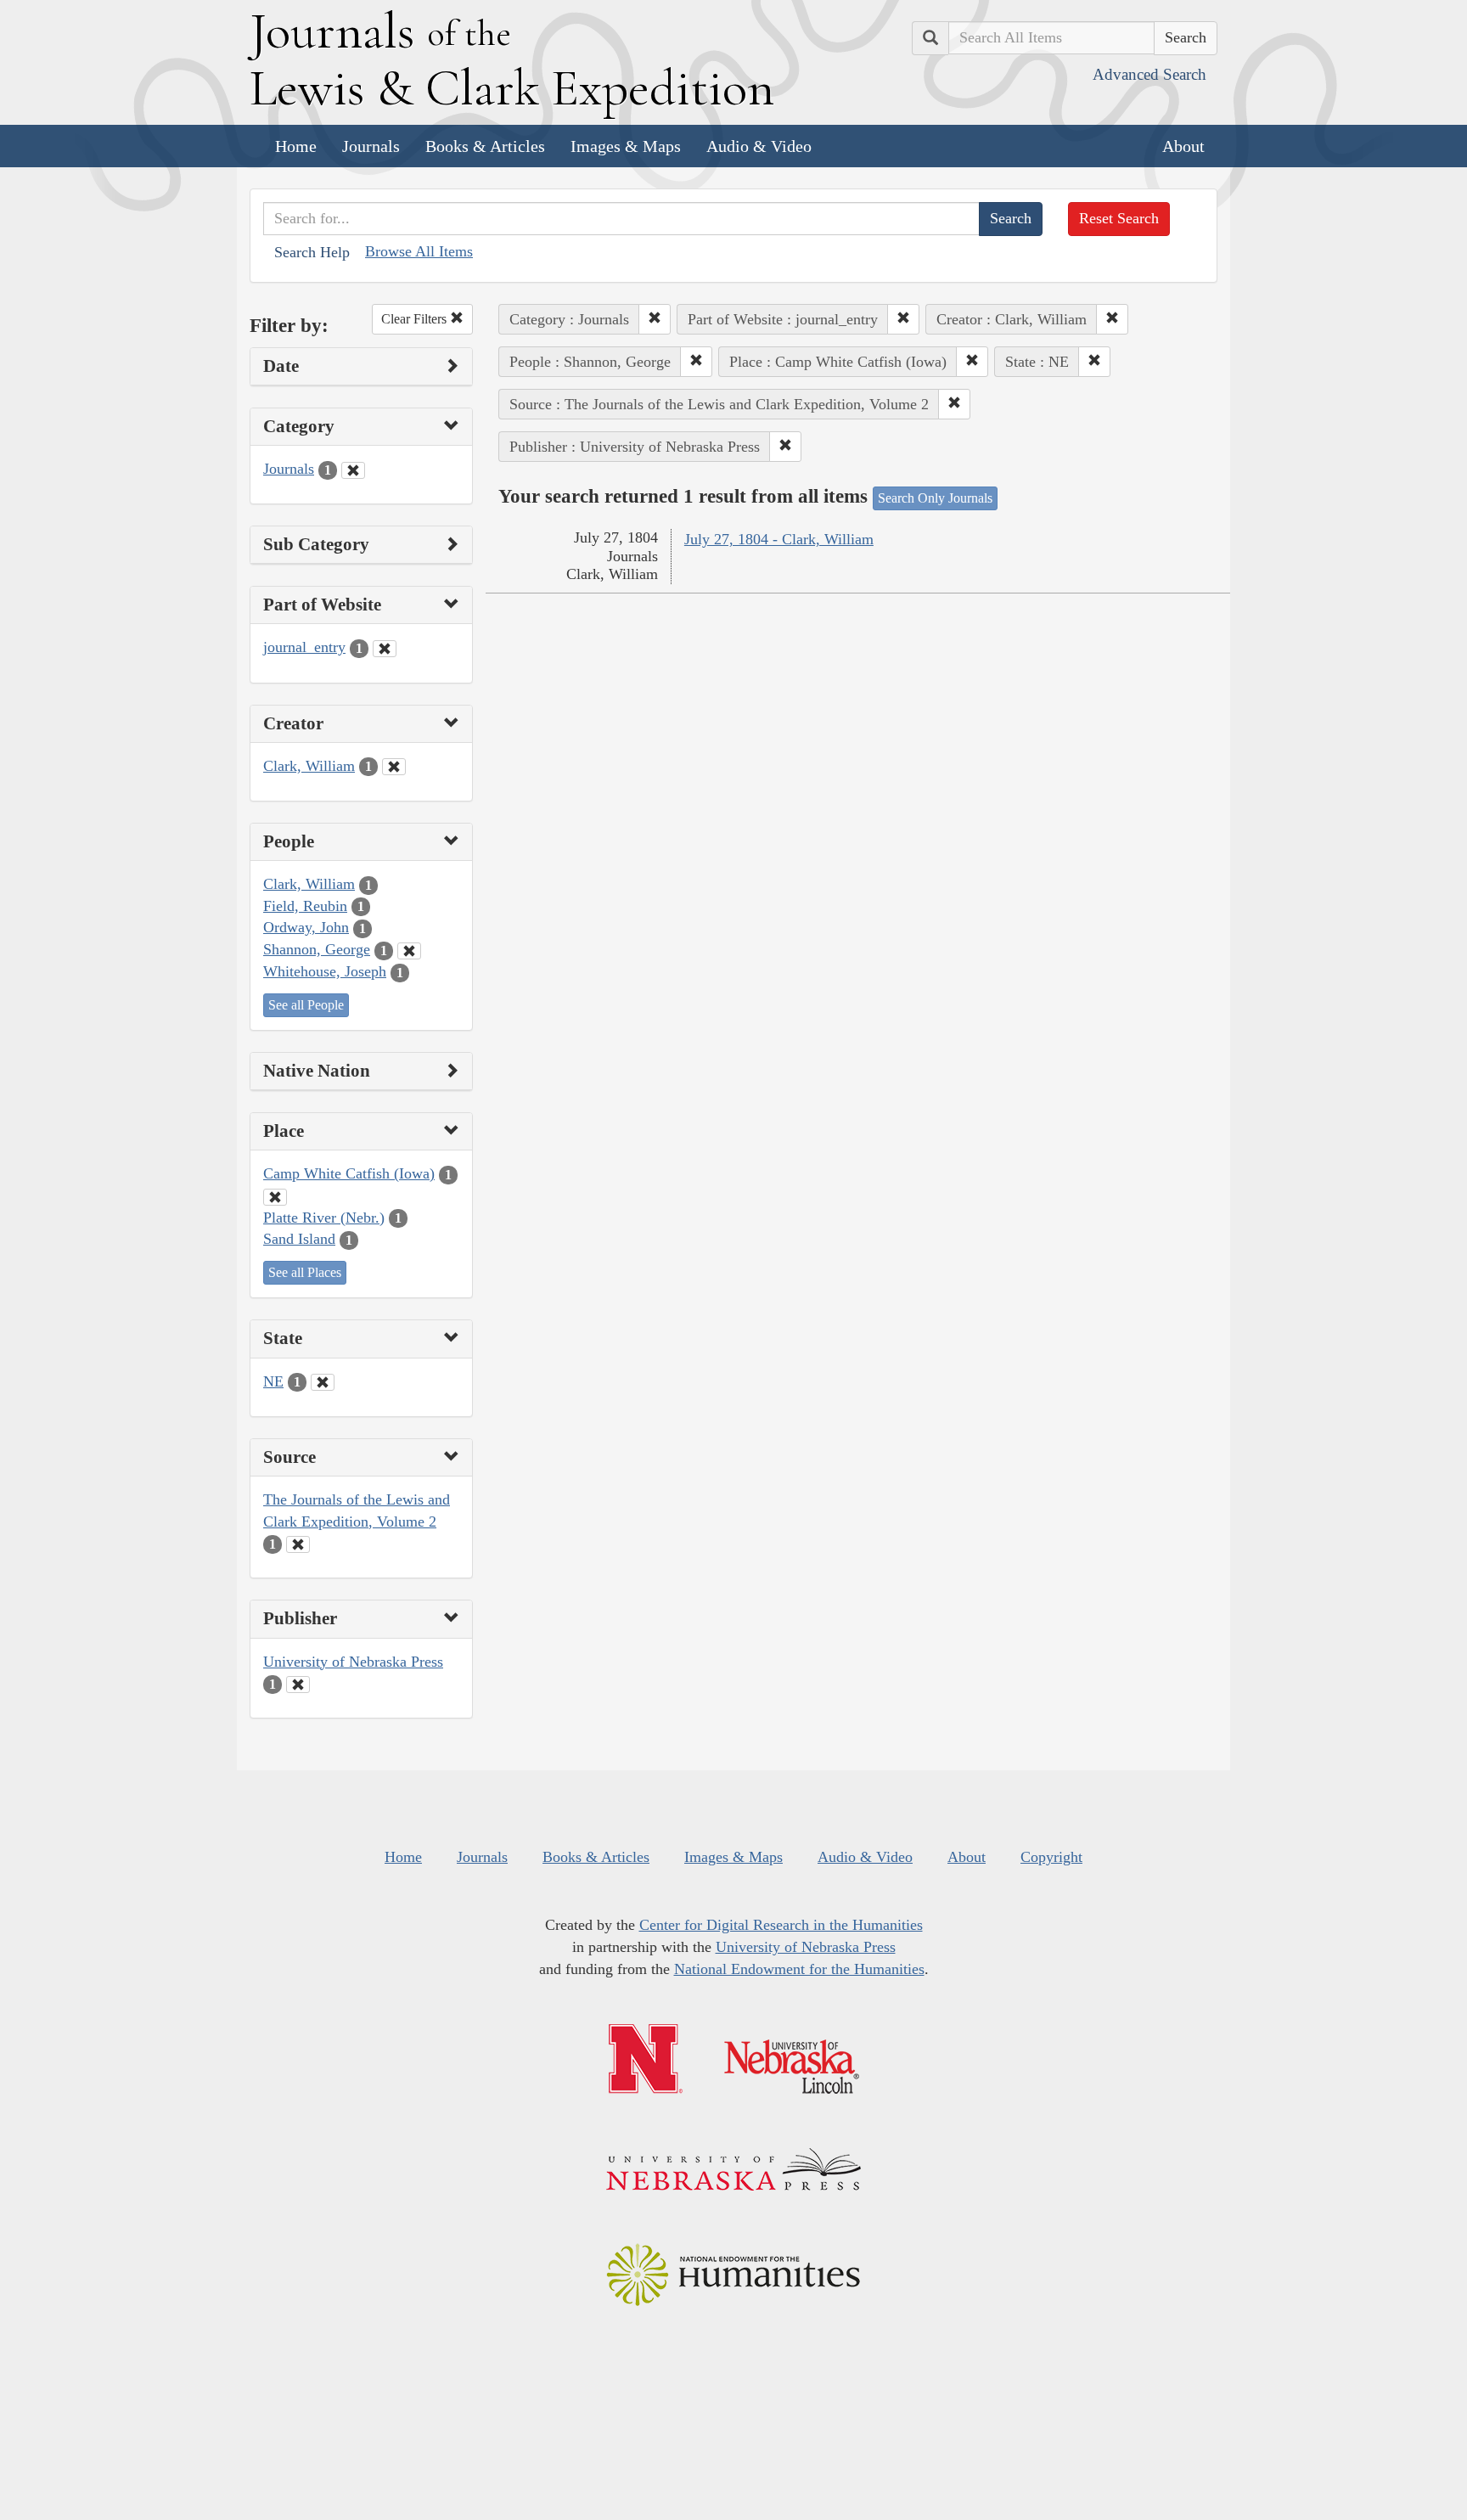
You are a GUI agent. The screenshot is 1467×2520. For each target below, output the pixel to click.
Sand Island (299, 1239)
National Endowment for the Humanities (799, 1969)
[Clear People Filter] (409, 951)
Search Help (312, 252)
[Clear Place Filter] (275, 1197)
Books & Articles (485, 146)
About (1183, 146)
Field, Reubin (305, 906)
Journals (371, 146)
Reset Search (1119, 218)
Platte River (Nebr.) (324, 1218)
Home (296, 146)
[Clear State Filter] (323, 1382)
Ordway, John (306, 927)
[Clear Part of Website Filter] (385, 649)
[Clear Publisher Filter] (298, 1685)
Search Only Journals (935, 498)
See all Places (305, 1272)
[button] (655, 319)
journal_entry (304, 647)
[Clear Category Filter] (353, 470)
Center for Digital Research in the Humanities (781, 1925)
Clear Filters (416, 319)
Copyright (1051, 1857)
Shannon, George (317, 949)
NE (273, 1381)
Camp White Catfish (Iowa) (349, 1173)
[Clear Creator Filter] (394, 767)
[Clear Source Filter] (298, 1544)
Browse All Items (419, 251)
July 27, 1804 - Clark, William (779, 539)
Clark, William (309, 766)
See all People (306, 1005)
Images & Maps (626, 146)
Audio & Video (759, 146)
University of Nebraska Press (353, 1662)
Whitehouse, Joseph (325, 971)
